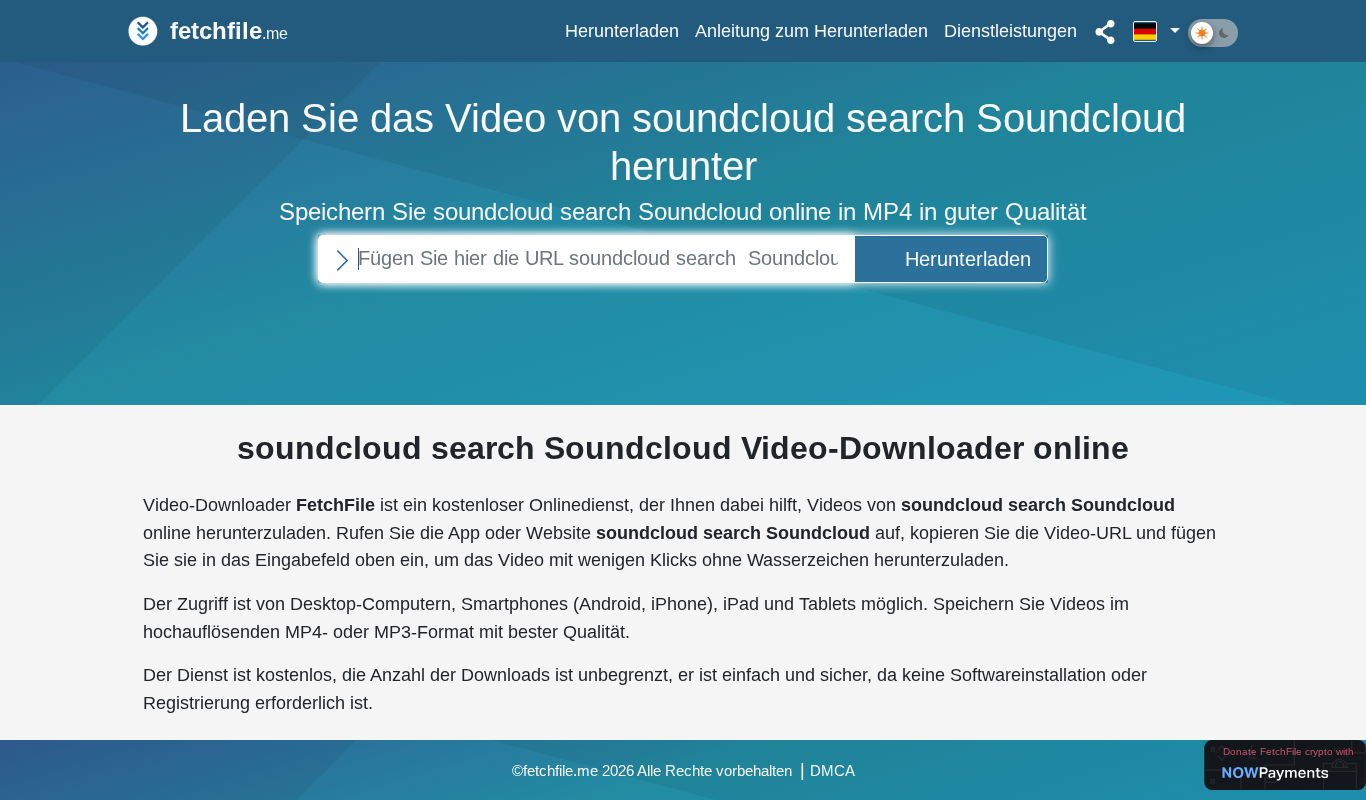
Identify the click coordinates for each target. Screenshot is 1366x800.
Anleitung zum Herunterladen (811, 30)
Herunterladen (622, 30)
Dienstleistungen (1010, 30)
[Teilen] (1105, 31)
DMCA (832, 771)
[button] (1156, 31)
